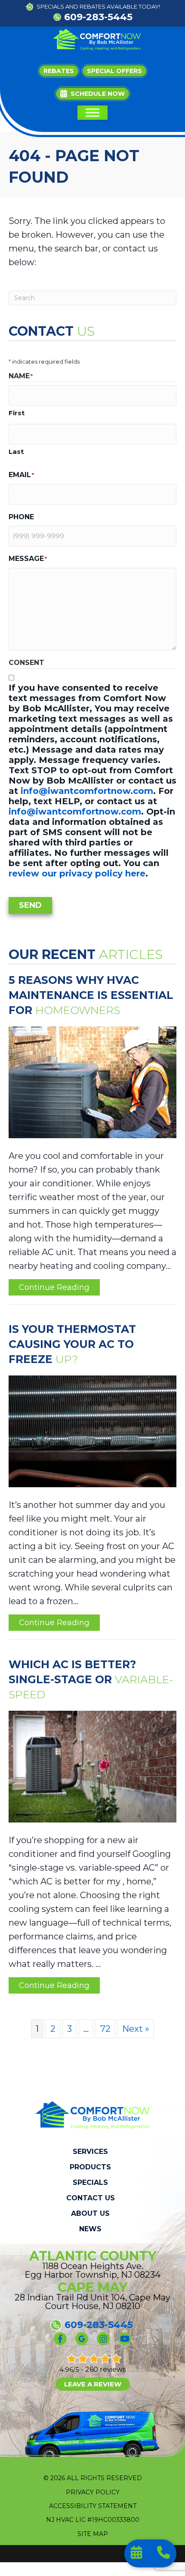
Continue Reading (54, 1289)
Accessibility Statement (93, 2506)
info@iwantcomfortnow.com (87, 791)
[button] (92, 94)
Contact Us (91, 2198)
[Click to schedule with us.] (137, 2554)
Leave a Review (93, 2384)
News (90, 2229)
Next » (136, 2029)
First (17, 413)
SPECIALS (50, 6)
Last (16, 452)
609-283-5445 (98, 17)
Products (90, 2167)
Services (90, 2152)
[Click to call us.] (163, 2554)
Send (30, 905)
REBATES (92, 6)
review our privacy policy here (77, 873)
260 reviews (105, 2369)
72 (105, 2029)
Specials (90, 2183)
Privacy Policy (93, 2492)
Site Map (93, 2534)
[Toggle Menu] (92, 113)
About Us (90, 2214)
